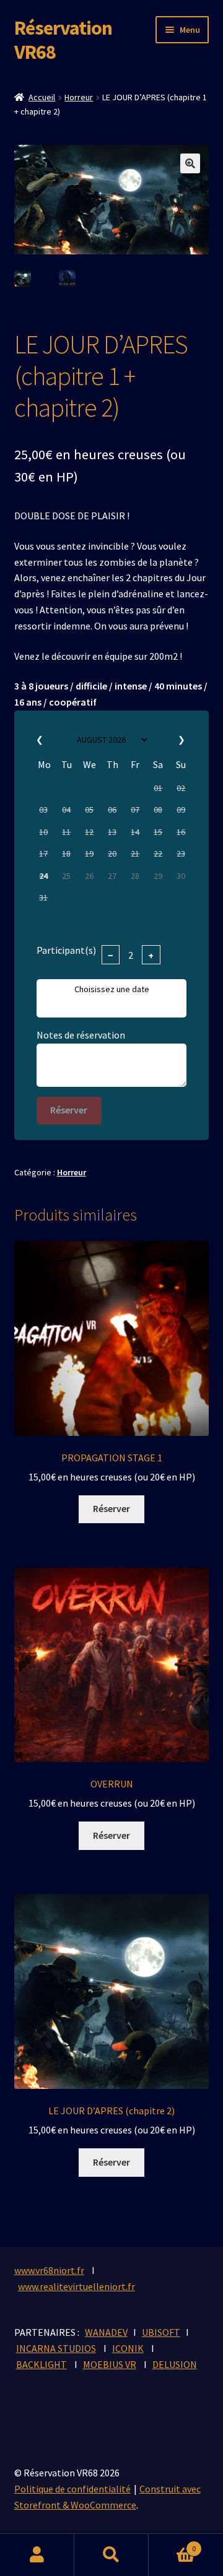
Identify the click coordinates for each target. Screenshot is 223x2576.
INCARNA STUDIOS (56, 2348)
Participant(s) (66, 950)
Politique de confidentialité (72, 2489)
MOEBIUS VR (110, 2364)
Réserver (69, 1110)
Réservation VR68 (63, 40)
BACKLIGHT (42, 2364)
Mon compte (37, 2555)
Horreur (79, 97)
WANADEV (106, 2332)
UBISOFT (161, 2332)
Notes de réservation (81, 1035)
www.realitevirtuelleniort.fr (77, 2286)
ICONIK (128, 2348)
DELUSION (175, 2364)
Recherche (111, 2555)
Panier (172, 2544)
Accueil (42, 97)
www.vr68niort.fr (49, 2270)
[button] (190, 163)
